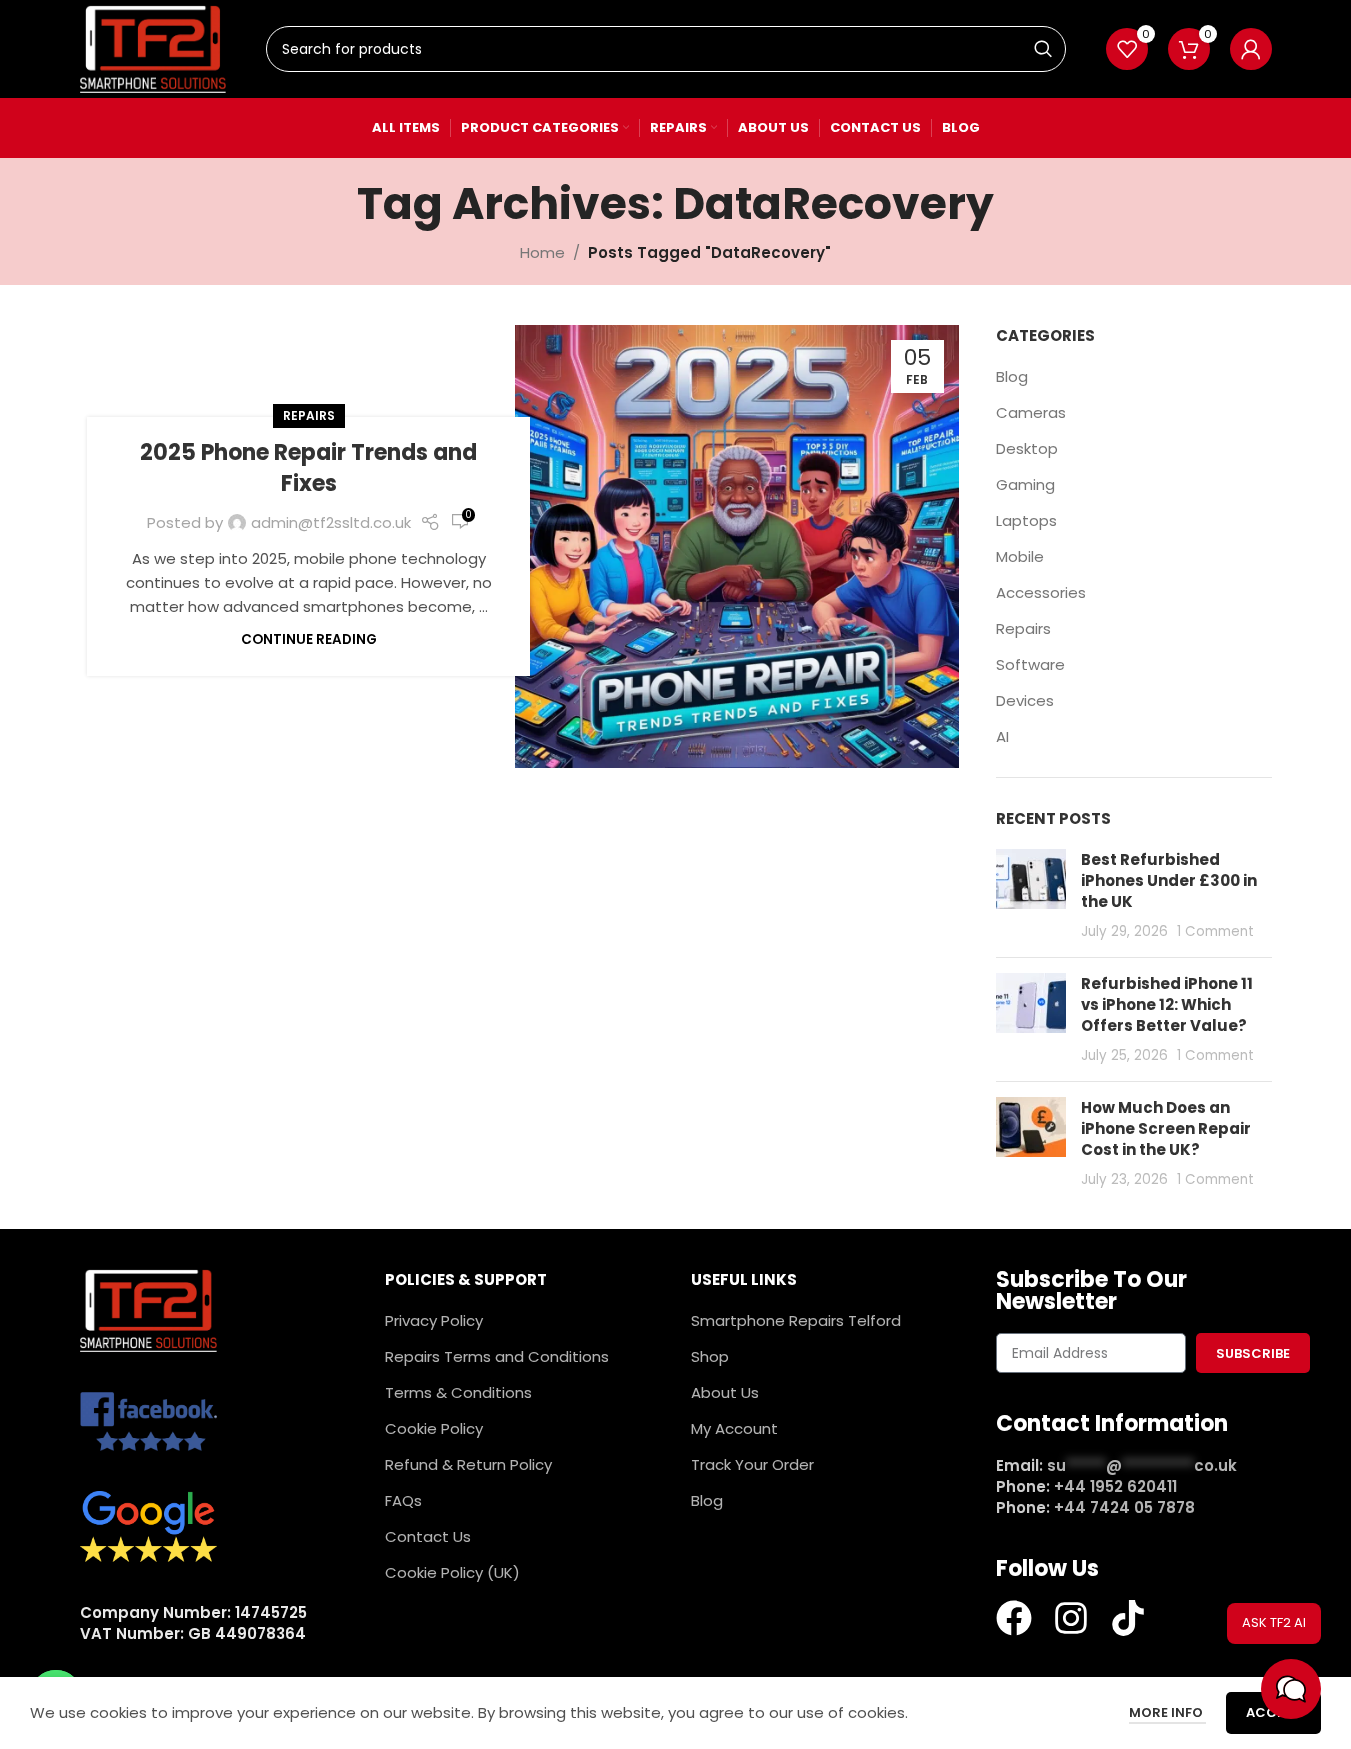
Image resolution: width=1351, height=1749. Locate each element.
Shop (710, 1356)
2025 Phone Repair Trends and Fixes (308, 468)
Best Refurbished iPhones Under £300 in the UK (1169, 880)
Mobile (1020, 556)
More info (1167, 1712)
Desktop (1027, 448)
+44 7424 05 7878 (1124, 1507)
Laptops (1026, 520)
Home (542, 252)
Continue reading (309, 639)
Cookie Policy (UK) (452, 1572)
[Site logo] (153, 47)
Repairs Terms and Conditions (497, 1356)
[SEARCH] (1043, 49)
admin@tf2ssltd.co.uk (331, 522)
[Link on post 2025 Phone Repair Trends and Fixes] (736, 546)
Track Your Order (752, 1464)
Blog (1012, 376)
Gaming (1025, 484)
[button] (1291, 1689)
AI (1002, 736)
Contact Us (428, 1536)
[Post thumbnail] (1031, 895)
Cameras (1031, 412)
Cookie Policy (434, 1428)
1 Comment (1215, 931)
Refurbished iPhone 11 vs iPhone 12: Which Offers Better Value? (1167, 1004)
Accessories (1041, 592)
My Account (734, 1428)
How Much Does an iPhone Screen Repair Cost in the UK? (1166, 1128)
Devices (1025, 700)
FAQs (403, 1500)
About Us (725, 1392)
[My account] (1251, 49)
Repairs (309, 415)
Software (1030, 664)
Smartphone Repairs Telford (796, 1320)
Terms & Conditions (458, 1392)
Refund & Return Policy (468, 1464)
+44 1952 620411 (1115, 1486)
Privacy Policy (434, 1320)
